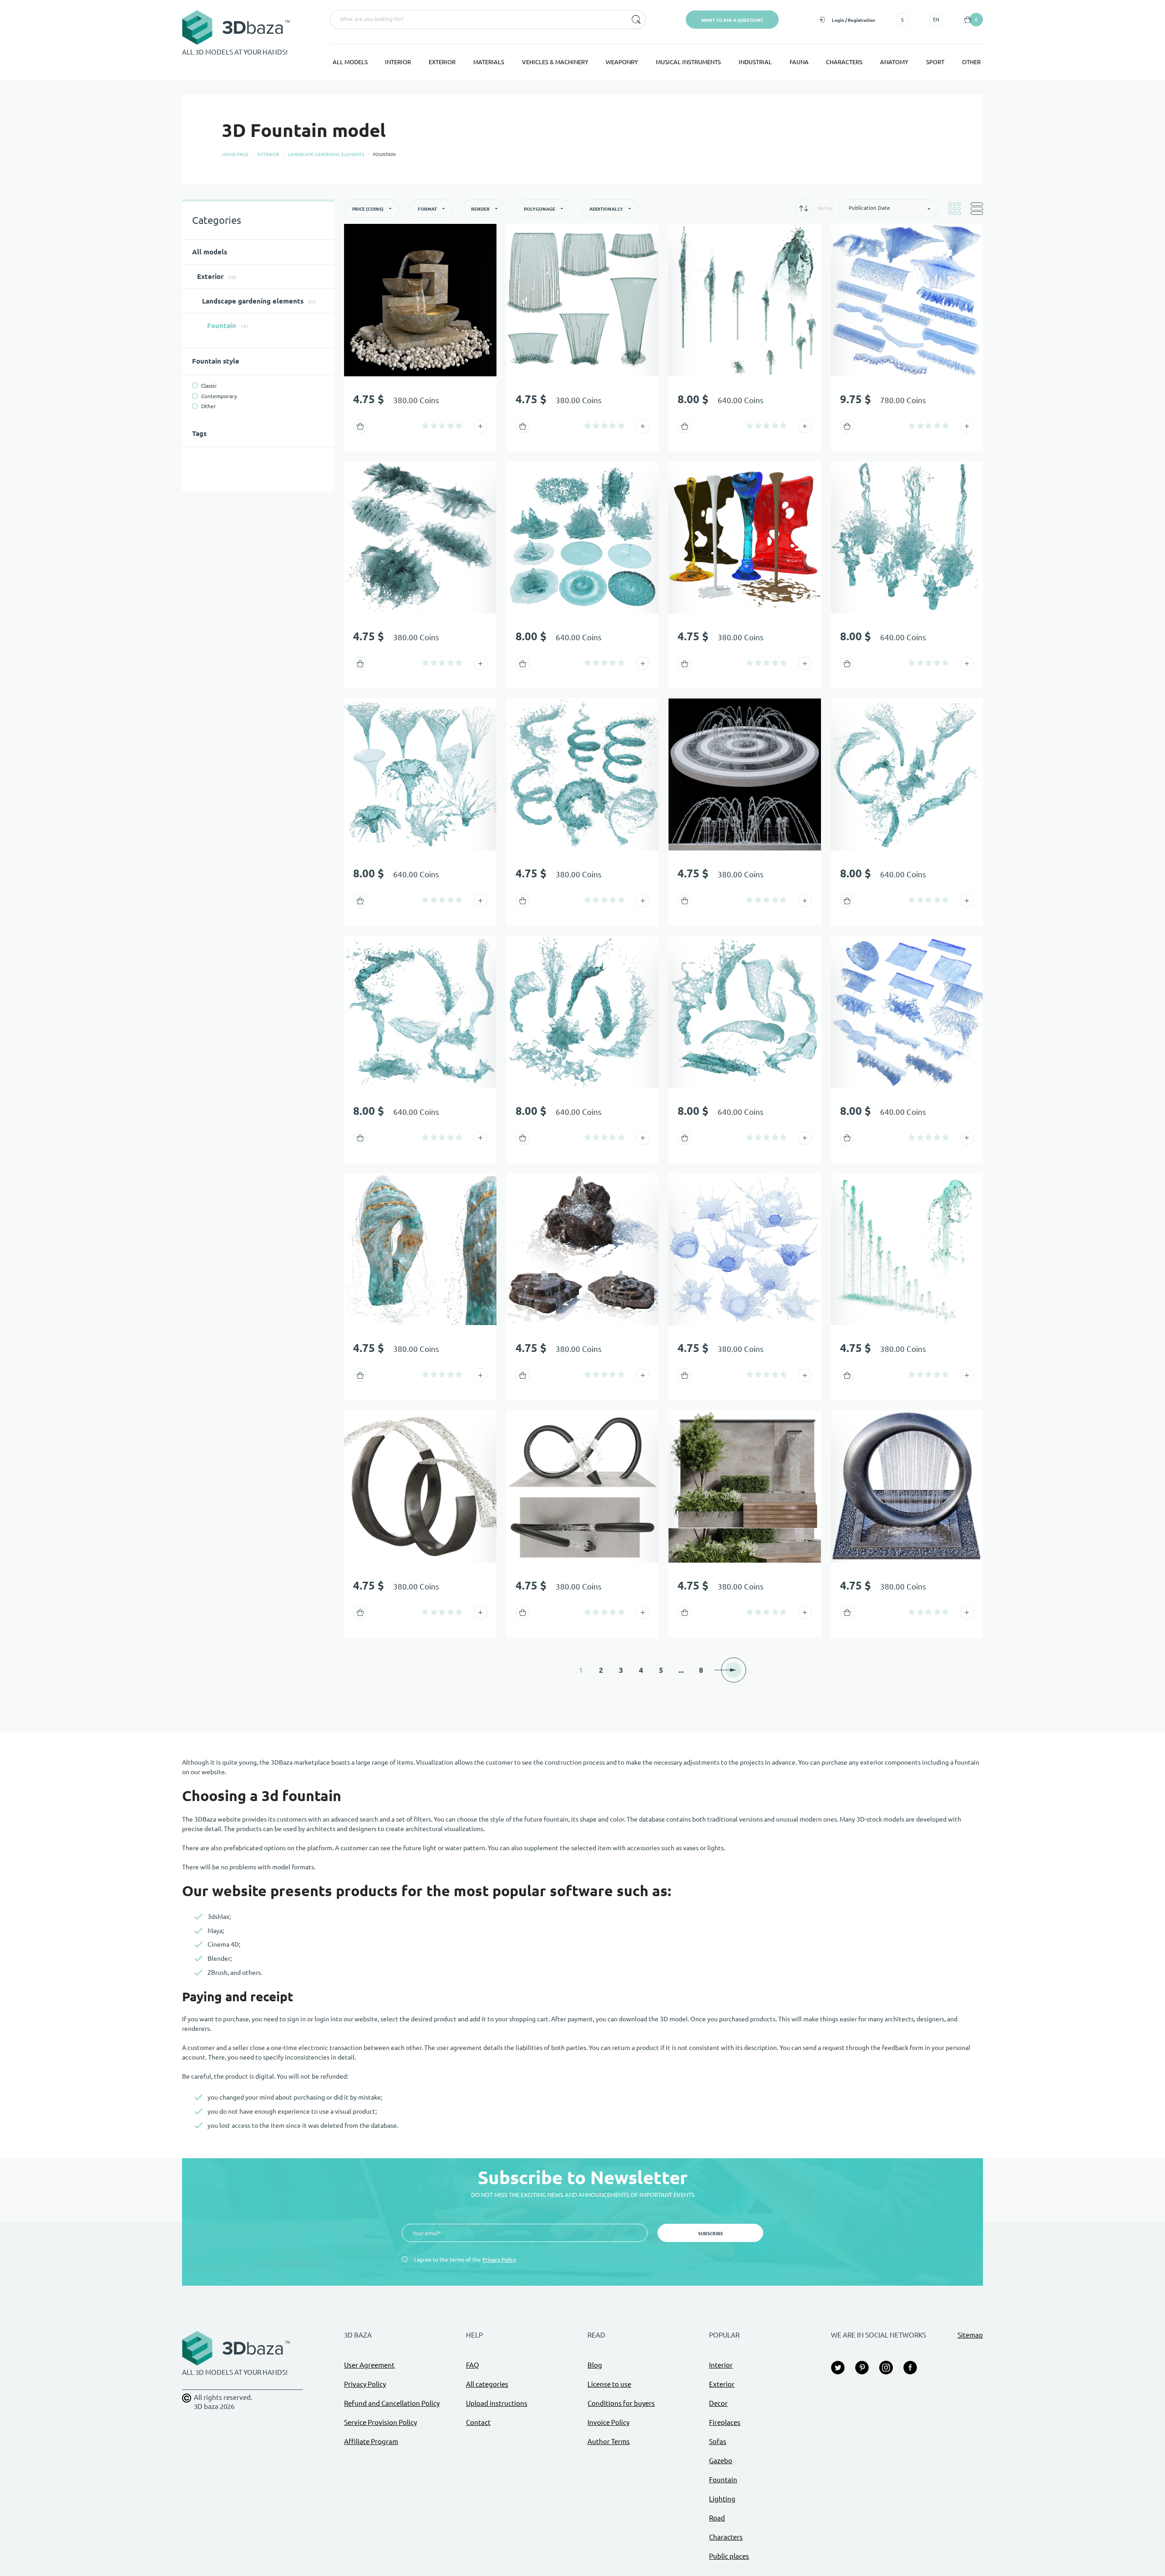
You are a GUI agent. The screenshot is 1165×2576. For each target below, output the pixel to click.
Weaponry (622, 62)
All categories (487, 2384)
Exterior (442, 62)
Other (971, 62)
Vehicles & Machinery (555, 62)
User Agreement (369, 2365)
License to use (609, 2384)
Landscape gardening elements (326, 154)
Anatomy (894, 62)
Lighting (722, 2499)
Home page (235, 154)
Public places (729, 2556)
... (681, 1670)
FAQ (473, 2365)
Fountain (723, 2480)
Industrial (755, 62)
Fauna (799, 62)
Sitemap (970, 2335)
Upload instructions (497, 2403)
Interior (398, 62)
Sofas (718, 2442)
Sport (935, 62)
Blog (595, 2365)
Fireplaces (725, 2422)
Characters (844, 62)
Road (717, 2518)
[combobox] (478, 20)
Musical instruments (688, 62)
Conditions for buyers (621, 2403)
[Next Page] (734, 1670)
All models (350, 62)
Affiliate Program (371, 2442)
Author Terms (609, 2442)
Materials (489, 62)
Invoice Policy (608, 2422)
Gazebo (721, 2461)
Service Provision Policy (380, 2422)
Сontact (478, 2422)
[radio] (425, 426)
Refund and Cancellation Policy (392, 2403)
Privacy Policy (499, 2260)
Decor (718, 2403)
